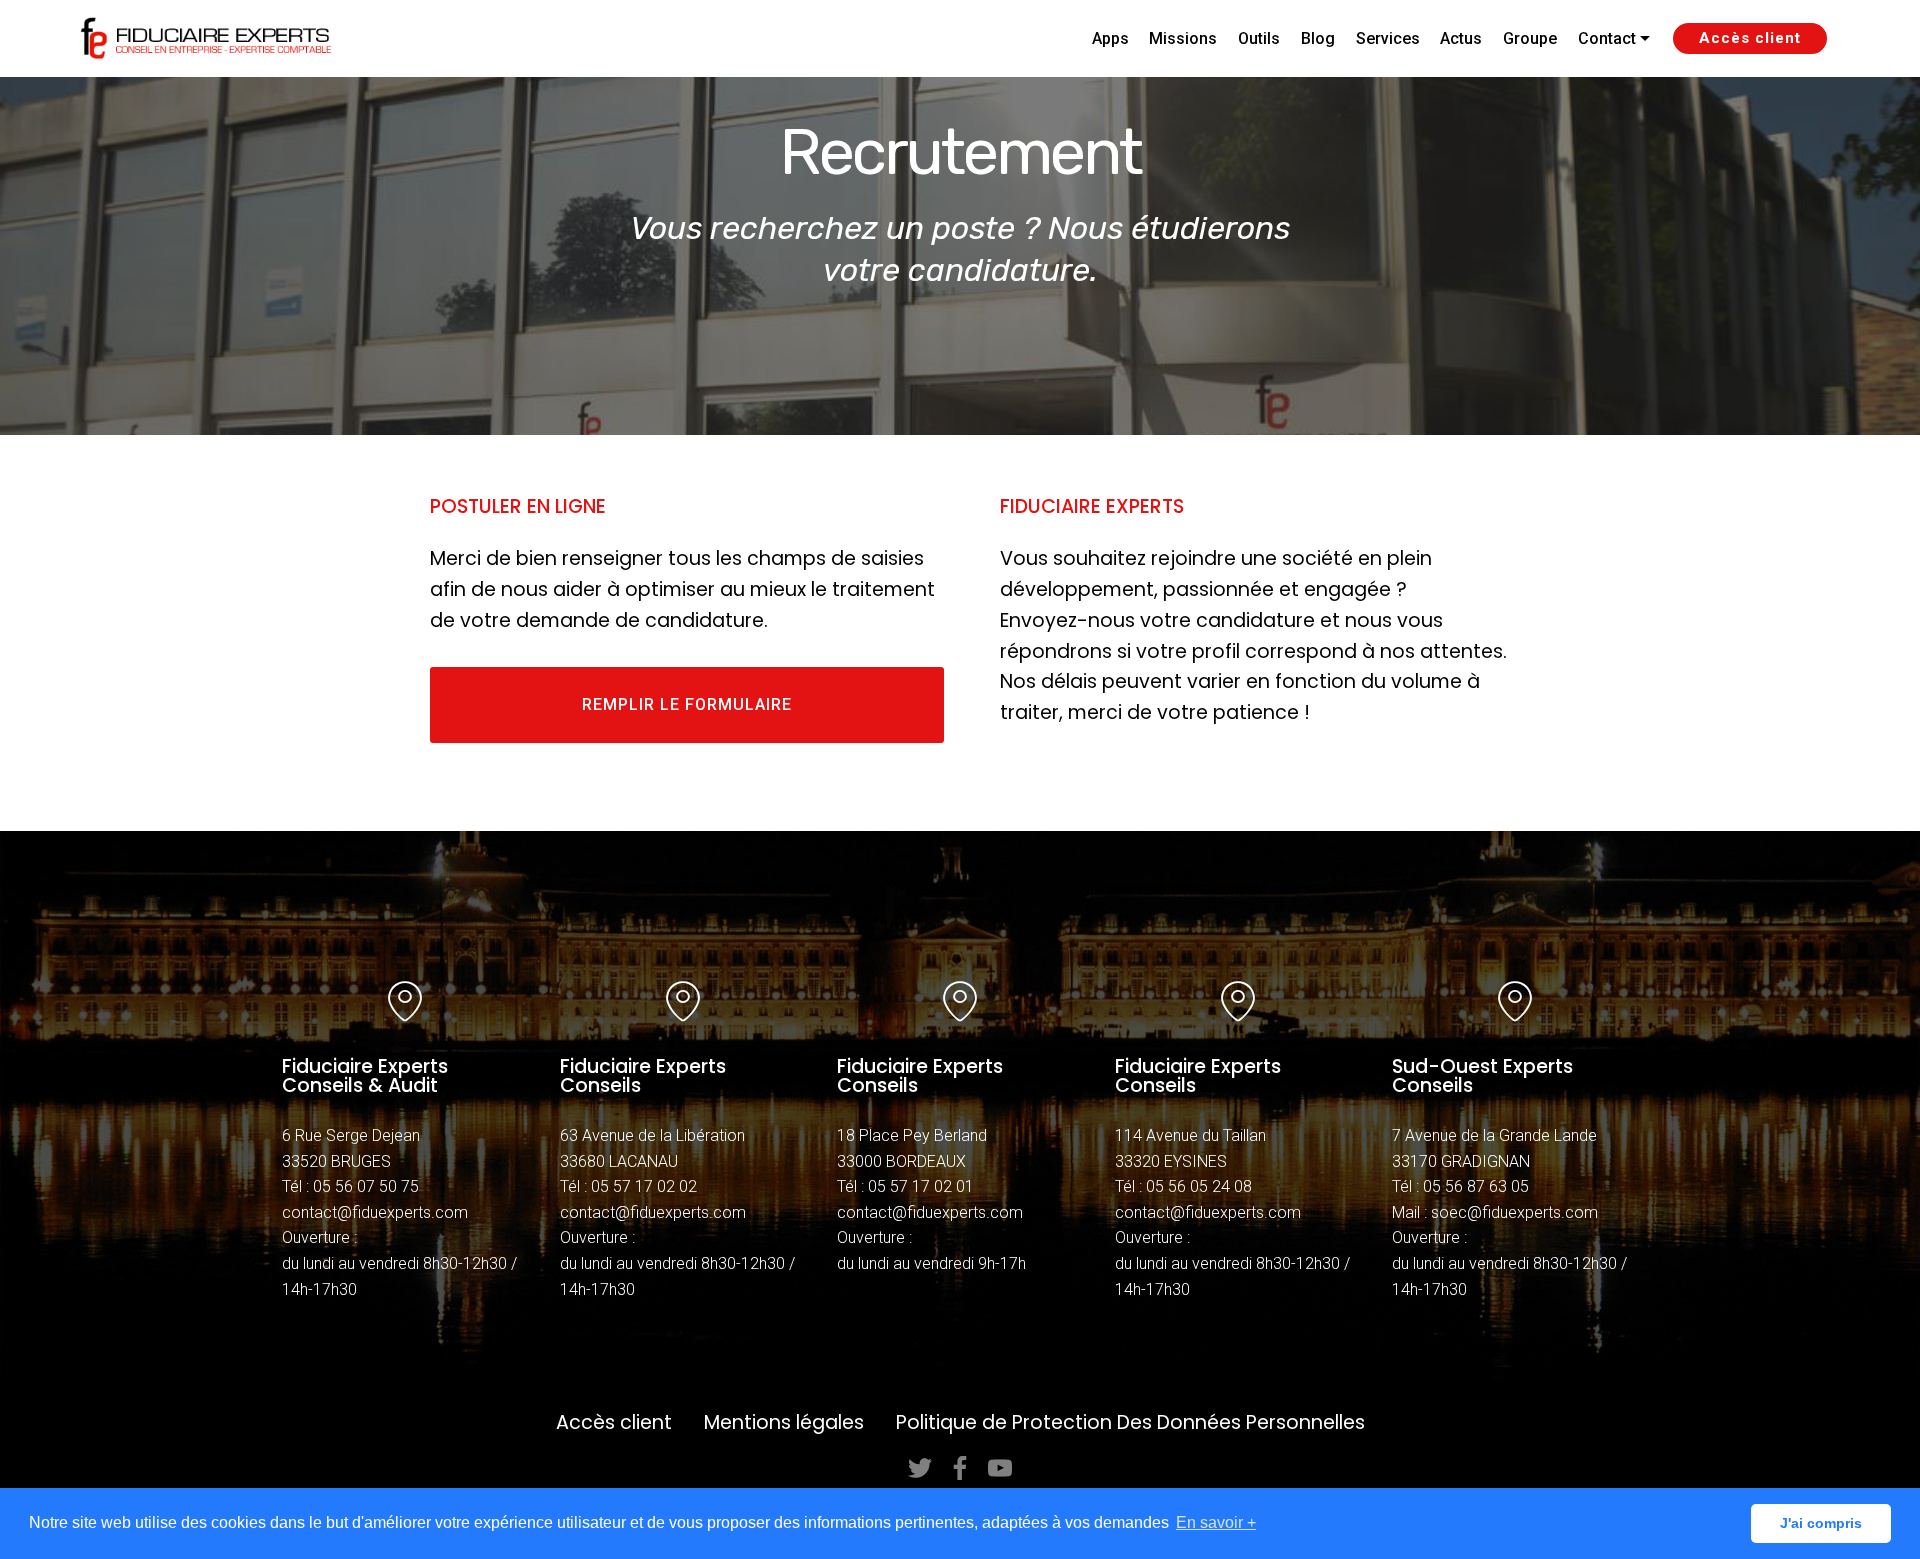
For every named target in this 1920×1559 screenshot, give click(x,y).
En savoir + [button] (1216, 1522)
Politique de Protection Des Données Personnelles (1130, 1422)
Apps (1110, 38)
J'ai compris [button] (1821, 1523)
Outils (1259, 38)
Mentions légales (784, 1422)
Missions (1183, 38)
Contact (1607, 38)
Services (1388, 38)
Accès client (1750, 38)
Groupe (1530, 38)
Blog (1318, 38)
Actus (1461, 38)
